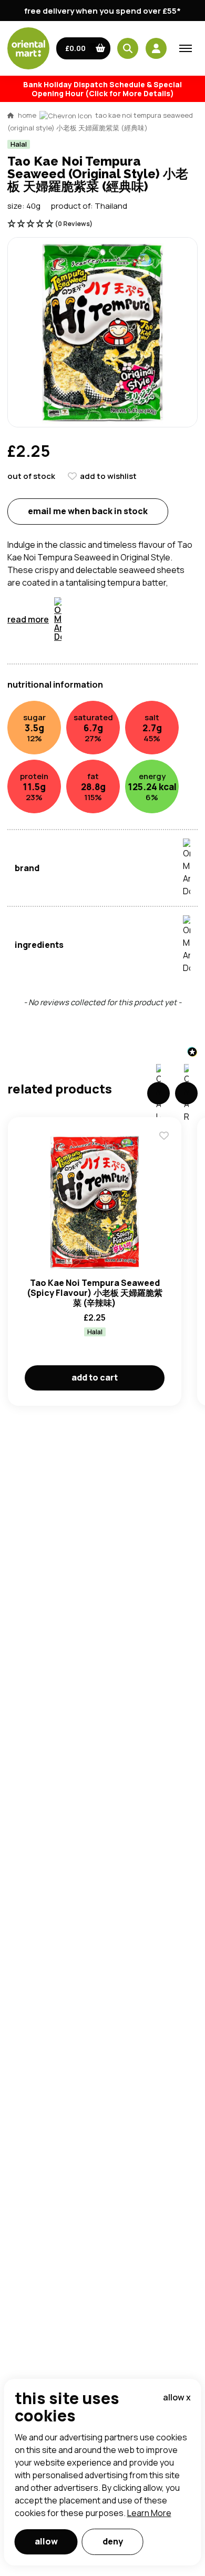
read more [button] (28, 619)
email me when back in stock (88, 511)
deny (113, 2541)
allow (46, 2541)
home (27, 115)
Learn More (149, 2513)
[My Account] (156, 48)
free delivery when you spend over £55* (102, 11)
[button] (83, 48)
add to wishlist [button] (108, 476)
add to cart (95, 1377)
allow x (177, 2397)
